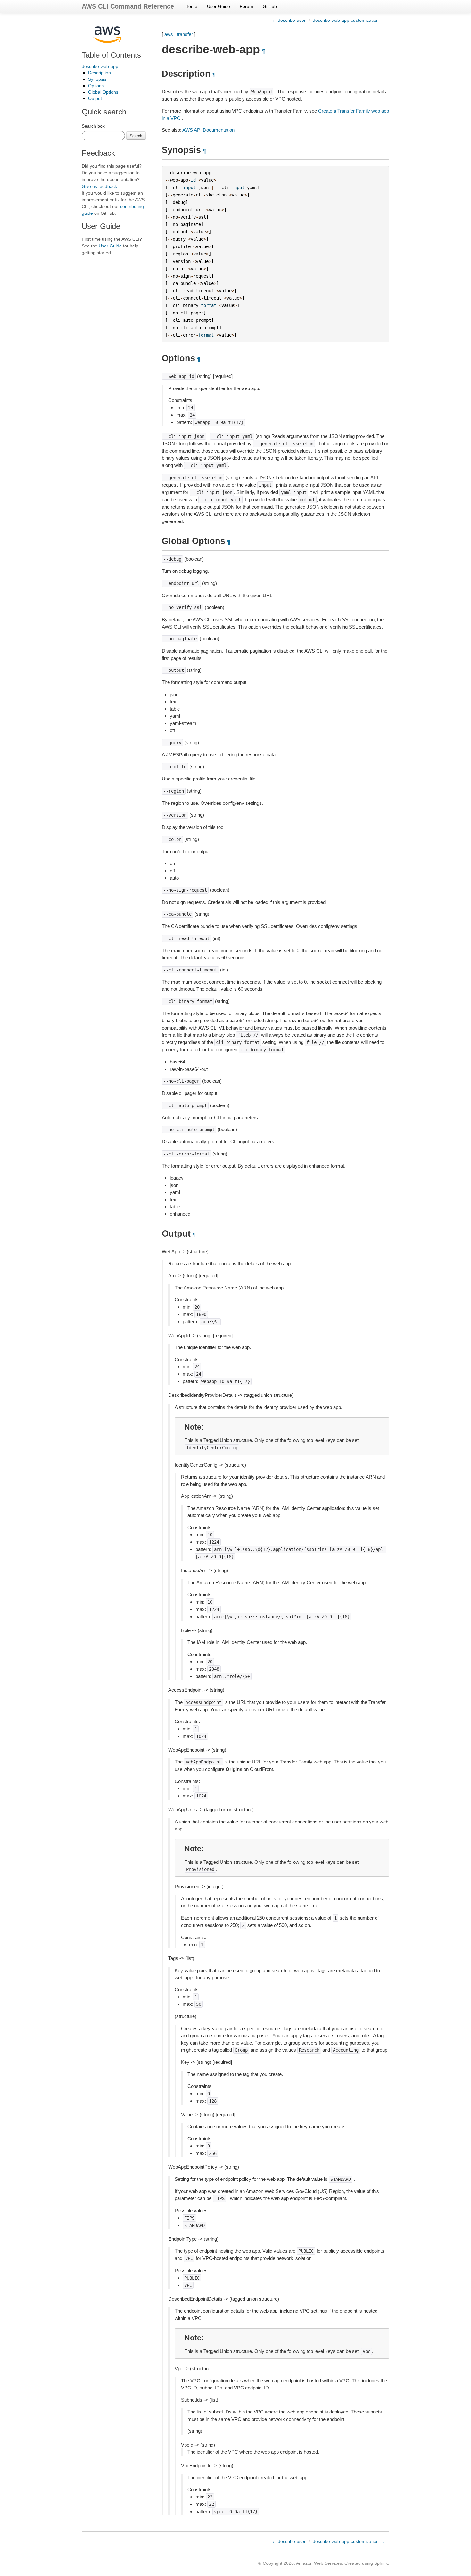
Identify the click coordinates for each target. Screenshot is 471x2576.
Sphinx (381, 2563)
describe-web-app (100, 66)
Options (96, 86)
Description (99, 73)
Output (95, 98)
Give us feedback (99, 186)
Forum (246, 6)
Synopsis (97, 79)
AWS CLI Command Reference (128, 6)
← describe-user (289, 20)
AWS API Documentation (208, 130)
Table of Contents (111, 55)
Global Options (103, 92)
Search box (93, 126)
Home (191, 6)
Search (136, 135)
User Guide (219, 6)
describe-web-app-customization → (349, 20)
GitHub (270, 6)
